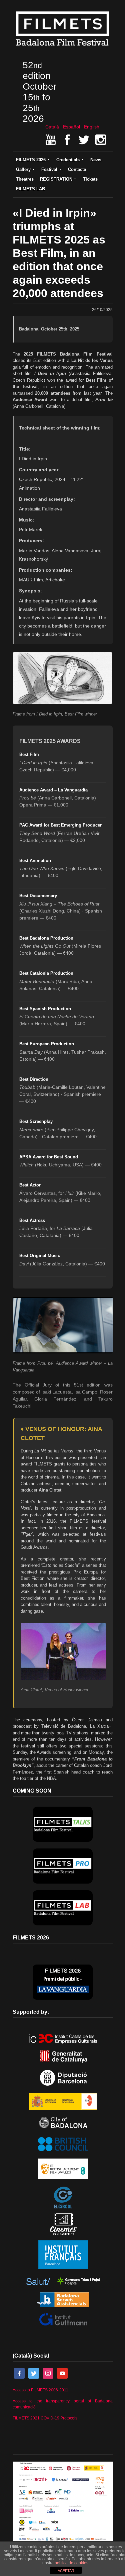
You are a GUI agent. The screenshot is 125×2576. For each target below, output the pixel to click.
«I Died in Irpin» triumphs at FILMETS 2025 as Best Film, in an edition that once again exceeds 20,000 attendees (59, 253)
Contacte (77, 169)
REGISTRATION (56, 179)
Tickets (90, 179)
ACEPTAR (66, 2571)
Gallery (23, 169)
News (96, 160)
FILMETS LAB (30, 189)
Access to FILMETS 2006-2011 (40, 2390)
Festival (49, 169)
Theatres (25, 179)
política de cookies (71, 2563)
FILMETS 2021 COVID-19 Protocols (45, 2418)
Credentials (68, 160)
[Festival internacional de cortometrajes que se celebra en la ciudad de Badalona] (63, 47)
